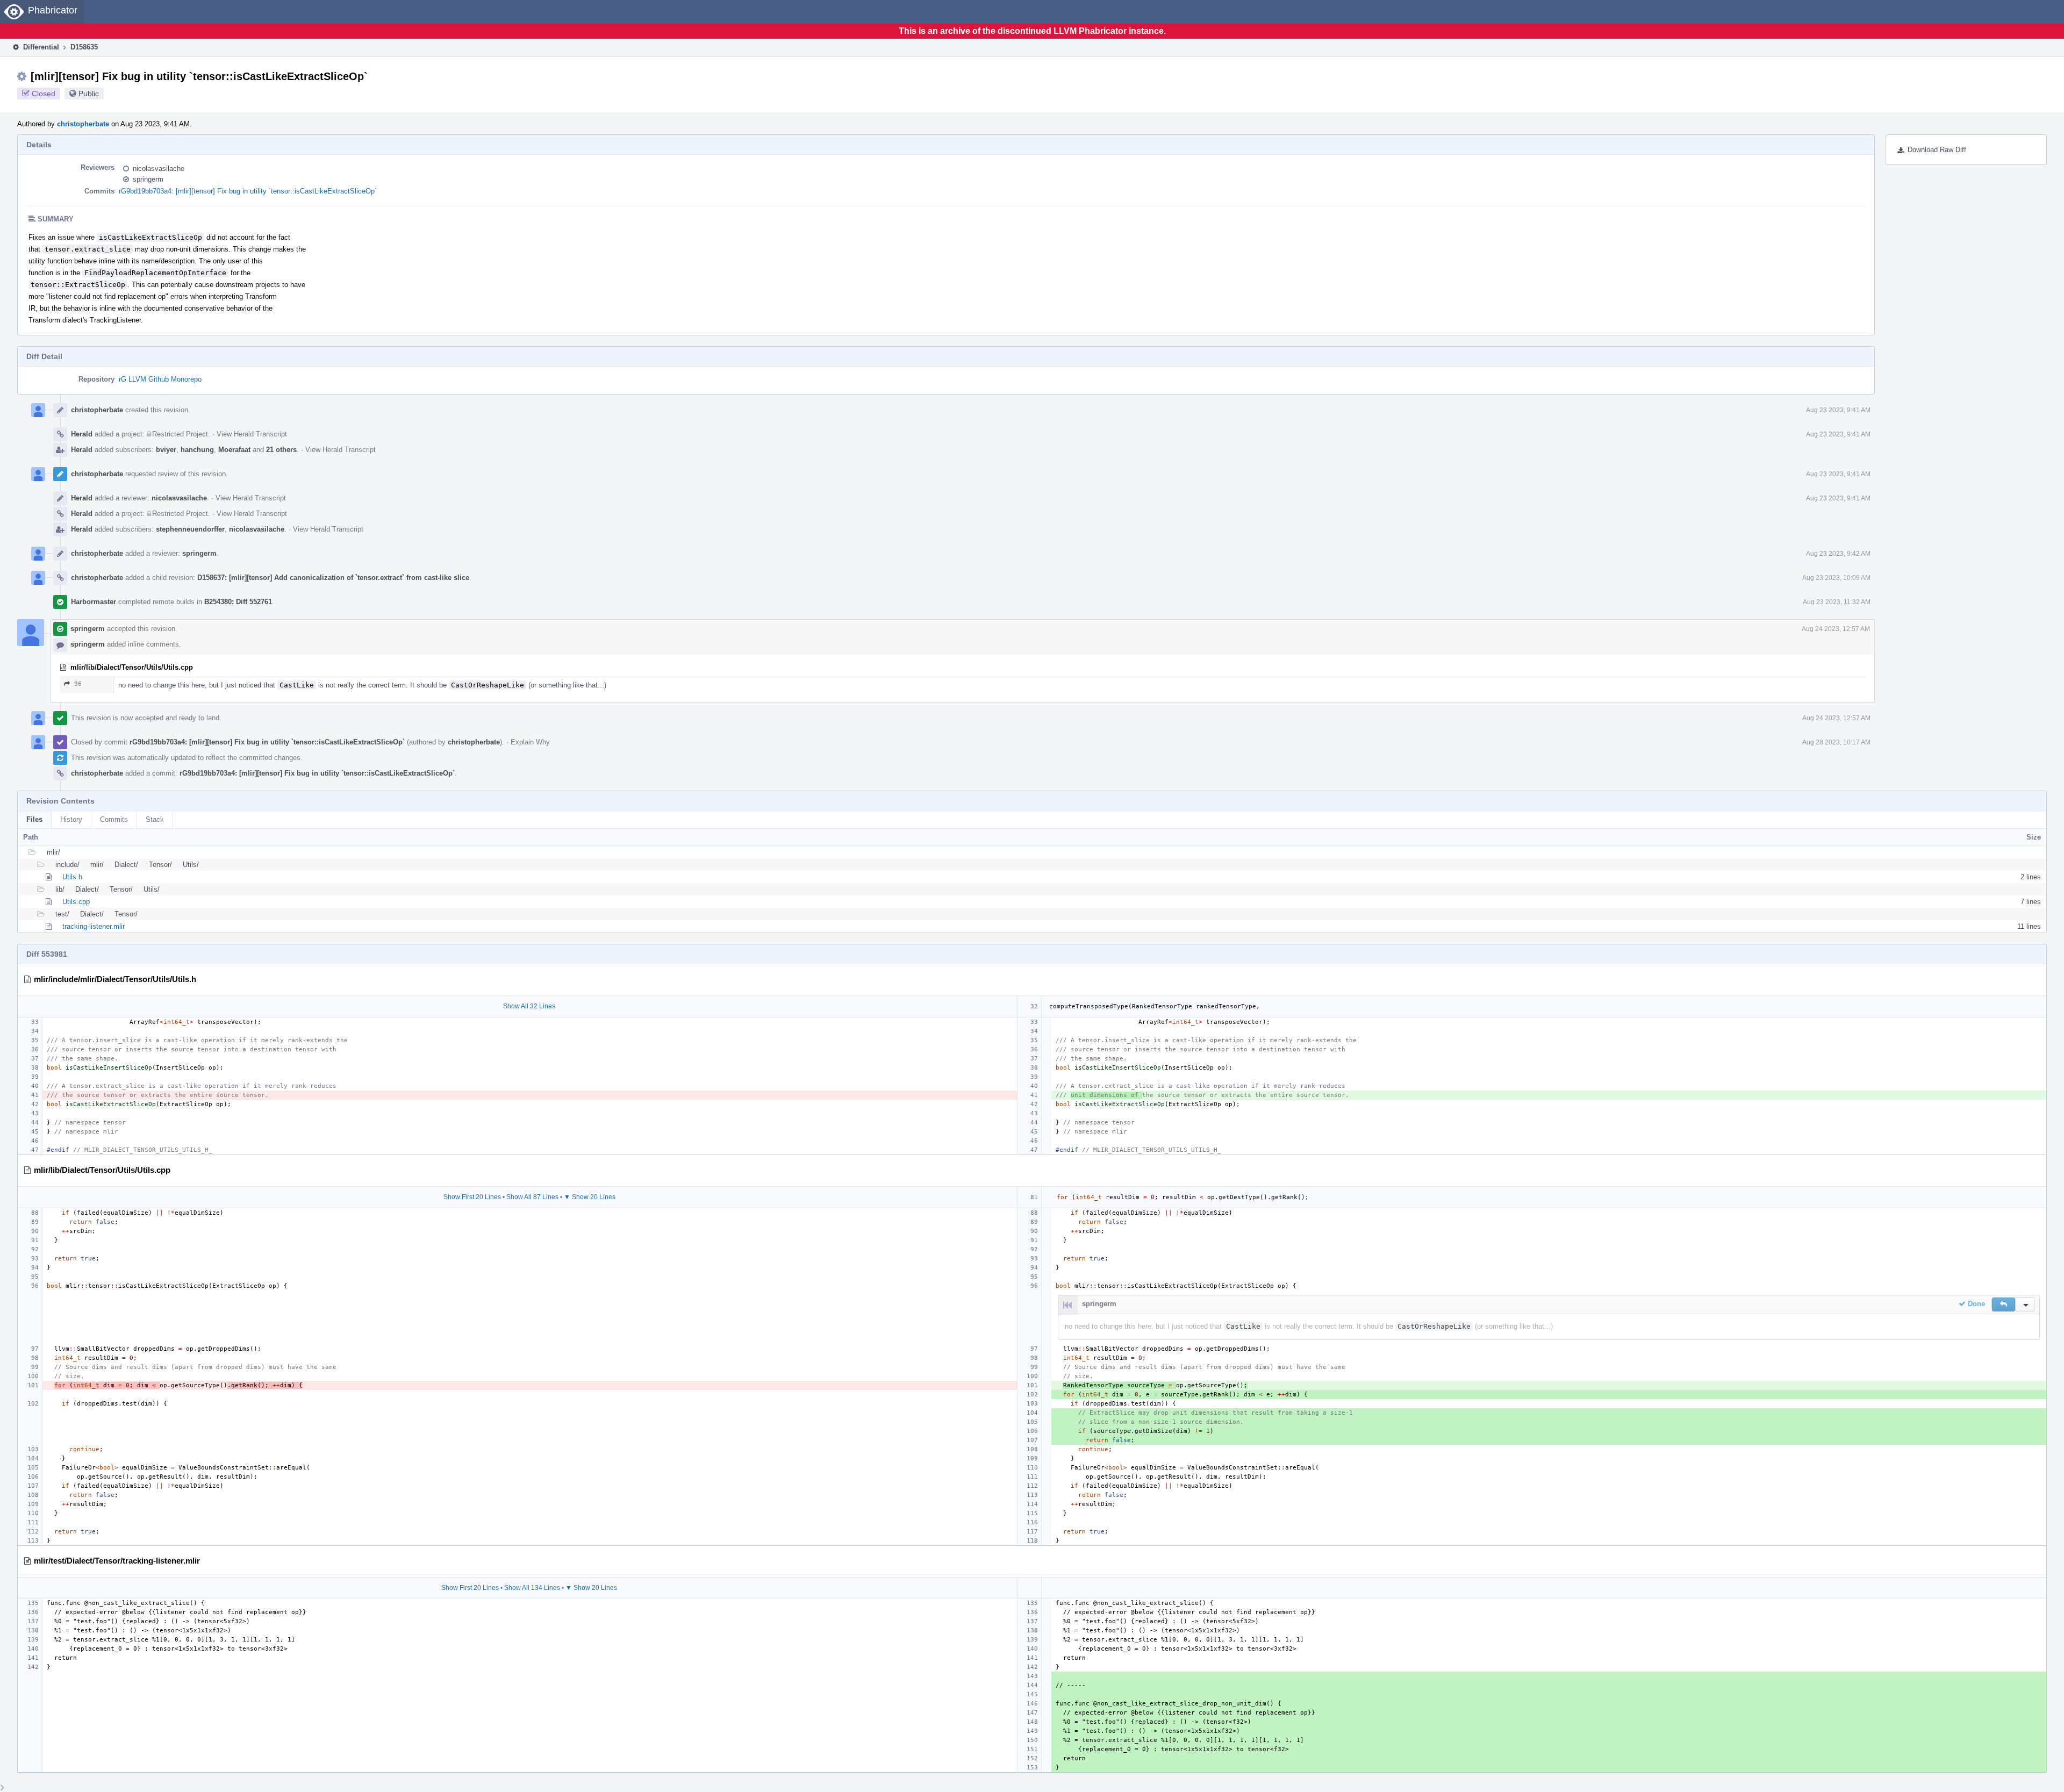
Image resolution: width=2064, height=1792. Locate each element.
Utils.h (72, 877)
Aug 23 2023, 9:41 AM (1838, 410)
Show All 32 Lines (529, 1006)
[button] (2004, 1304)
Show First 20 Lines (472, 1197)
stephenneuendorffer (190, 529)
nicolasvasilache (159, 169)
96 (78, 684)
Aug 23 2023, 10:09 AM (1836, 578)
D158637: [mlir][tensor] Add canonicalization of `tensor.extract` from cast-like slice (333, 578)
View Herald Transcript (252, 434)
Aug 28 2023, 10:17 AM (1836, 742)
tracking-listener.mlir (94, 926)
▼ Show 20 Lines (590, 1197)
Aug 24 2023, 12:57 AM (1836, 629)
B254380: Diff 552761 (238, 602)
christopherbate (83, 124)
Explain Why (530, 742)
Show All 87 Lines (532, 1197)
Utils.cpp (76, 902)
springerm (148, 179)
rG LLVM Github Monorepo (160, 379)
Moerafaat (234, 450)
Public (89, 94)
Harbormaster (94, 602)
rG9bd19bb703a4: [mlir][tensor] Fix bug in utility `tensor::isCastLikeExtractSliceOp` (248, 191)
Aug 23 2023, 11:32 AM (1837, 602)
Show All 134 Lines (532, 1588)
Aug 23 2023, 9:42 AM (1838, 554)
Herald (82, 434)
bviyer (166, 450)
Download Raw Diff (1937, 150)
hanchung (197, 450)
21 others (281, 450)
